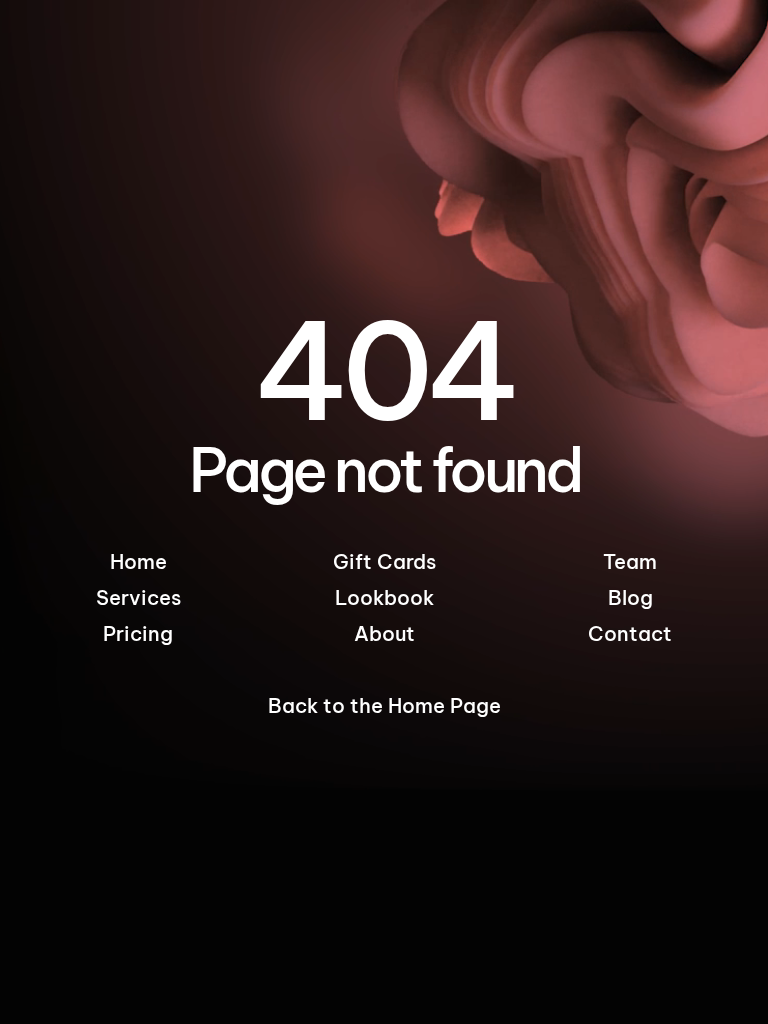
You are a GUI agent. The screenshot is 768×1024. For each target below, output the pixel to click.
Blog (630, 597)
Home (138, 561)
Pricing (138, 633)
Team (630, 561)
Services (138, 597)
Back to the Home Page (384, 705)
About (384, 633)
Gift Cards (384, 561)
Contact (630, 633)
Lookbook (384, 597)
